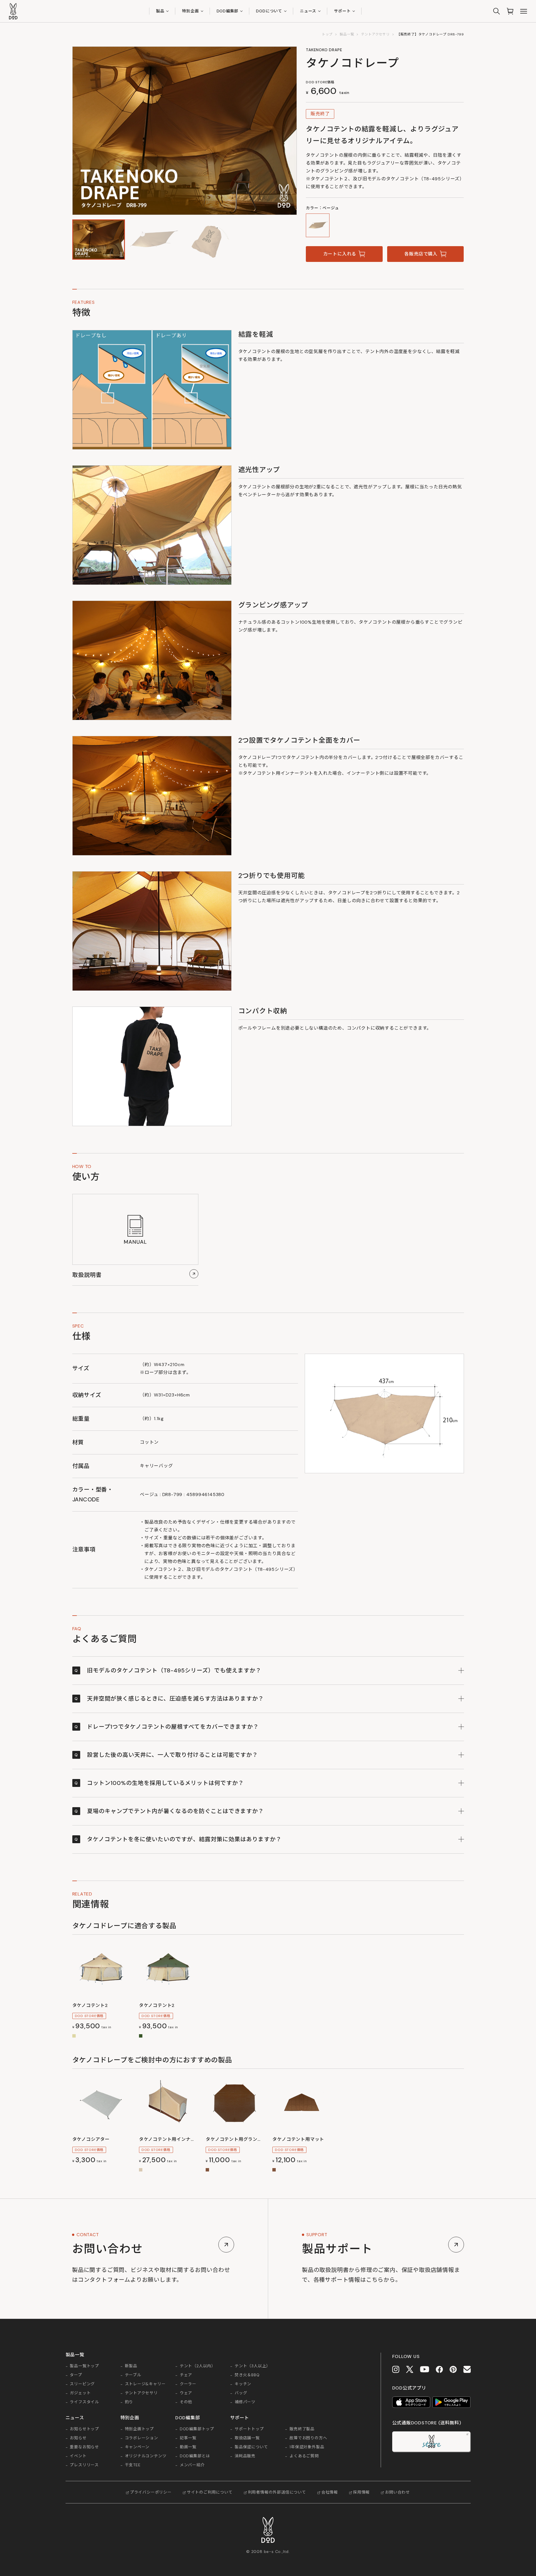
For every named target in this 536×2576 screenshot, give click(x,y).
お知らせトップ (84, 2429)
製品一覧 (347, 34)
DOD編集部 (228, 11)
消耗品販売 (245, 2456)
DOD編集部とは (195, 2456)
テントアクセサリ (375, 34)
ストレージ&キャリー (145, 2384)
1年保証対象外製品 (307, 2447)
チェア (186, 2375)
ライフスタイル (84, 2402)
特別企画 (190, 11)
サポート (342, 11)
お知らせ (78, 2438)
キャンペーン (137, 2447)
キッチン (243, 2384)
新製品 (131, 2366)
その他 (186, 2402)
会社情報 (330, 2492)
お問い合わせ (397, 2492)
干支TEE (133, 2465)
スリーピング (82, 2384)
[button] (99, 239)
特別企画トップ (140, 2429)
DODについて (269, 11)
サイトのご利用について (210, 2492)
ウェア (186, 2393)
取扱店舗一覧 (247, 2438)
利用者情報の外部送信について (277, 2492)
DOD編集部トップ (197, 2429)
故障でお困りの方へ (308, 2438)
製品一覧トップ (84, 2366)
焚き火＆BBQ (247, 2375)
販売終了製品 (302, 2429)
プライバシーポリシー (151, 2492)
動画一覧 (188, 2447)
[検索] (497, 11)
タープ (76, 2375)
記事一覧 (188, 2438)
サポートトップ (249, 2429)
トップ (327, 34)
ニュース (308, 11)
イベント (78, 2456)
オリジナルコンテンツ (146, 2456)
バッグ (241, 2393)
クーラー (188, 2384)
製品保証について (251, 2447)
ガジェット (80, 2393)
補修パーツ (245, 2402)
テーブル (133, 2375)
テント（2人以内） (198, 2366)
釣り (129, 2402)
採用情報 (361, 2492)
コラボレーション (142, 2438)
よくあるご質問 (304, 2456)
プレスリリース (84, 2465)
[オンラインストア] (510, 11)
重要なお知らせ (84, 2447)
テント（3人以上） (253, 2366)
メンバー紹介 (192, 2465)
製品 (160, 11)
